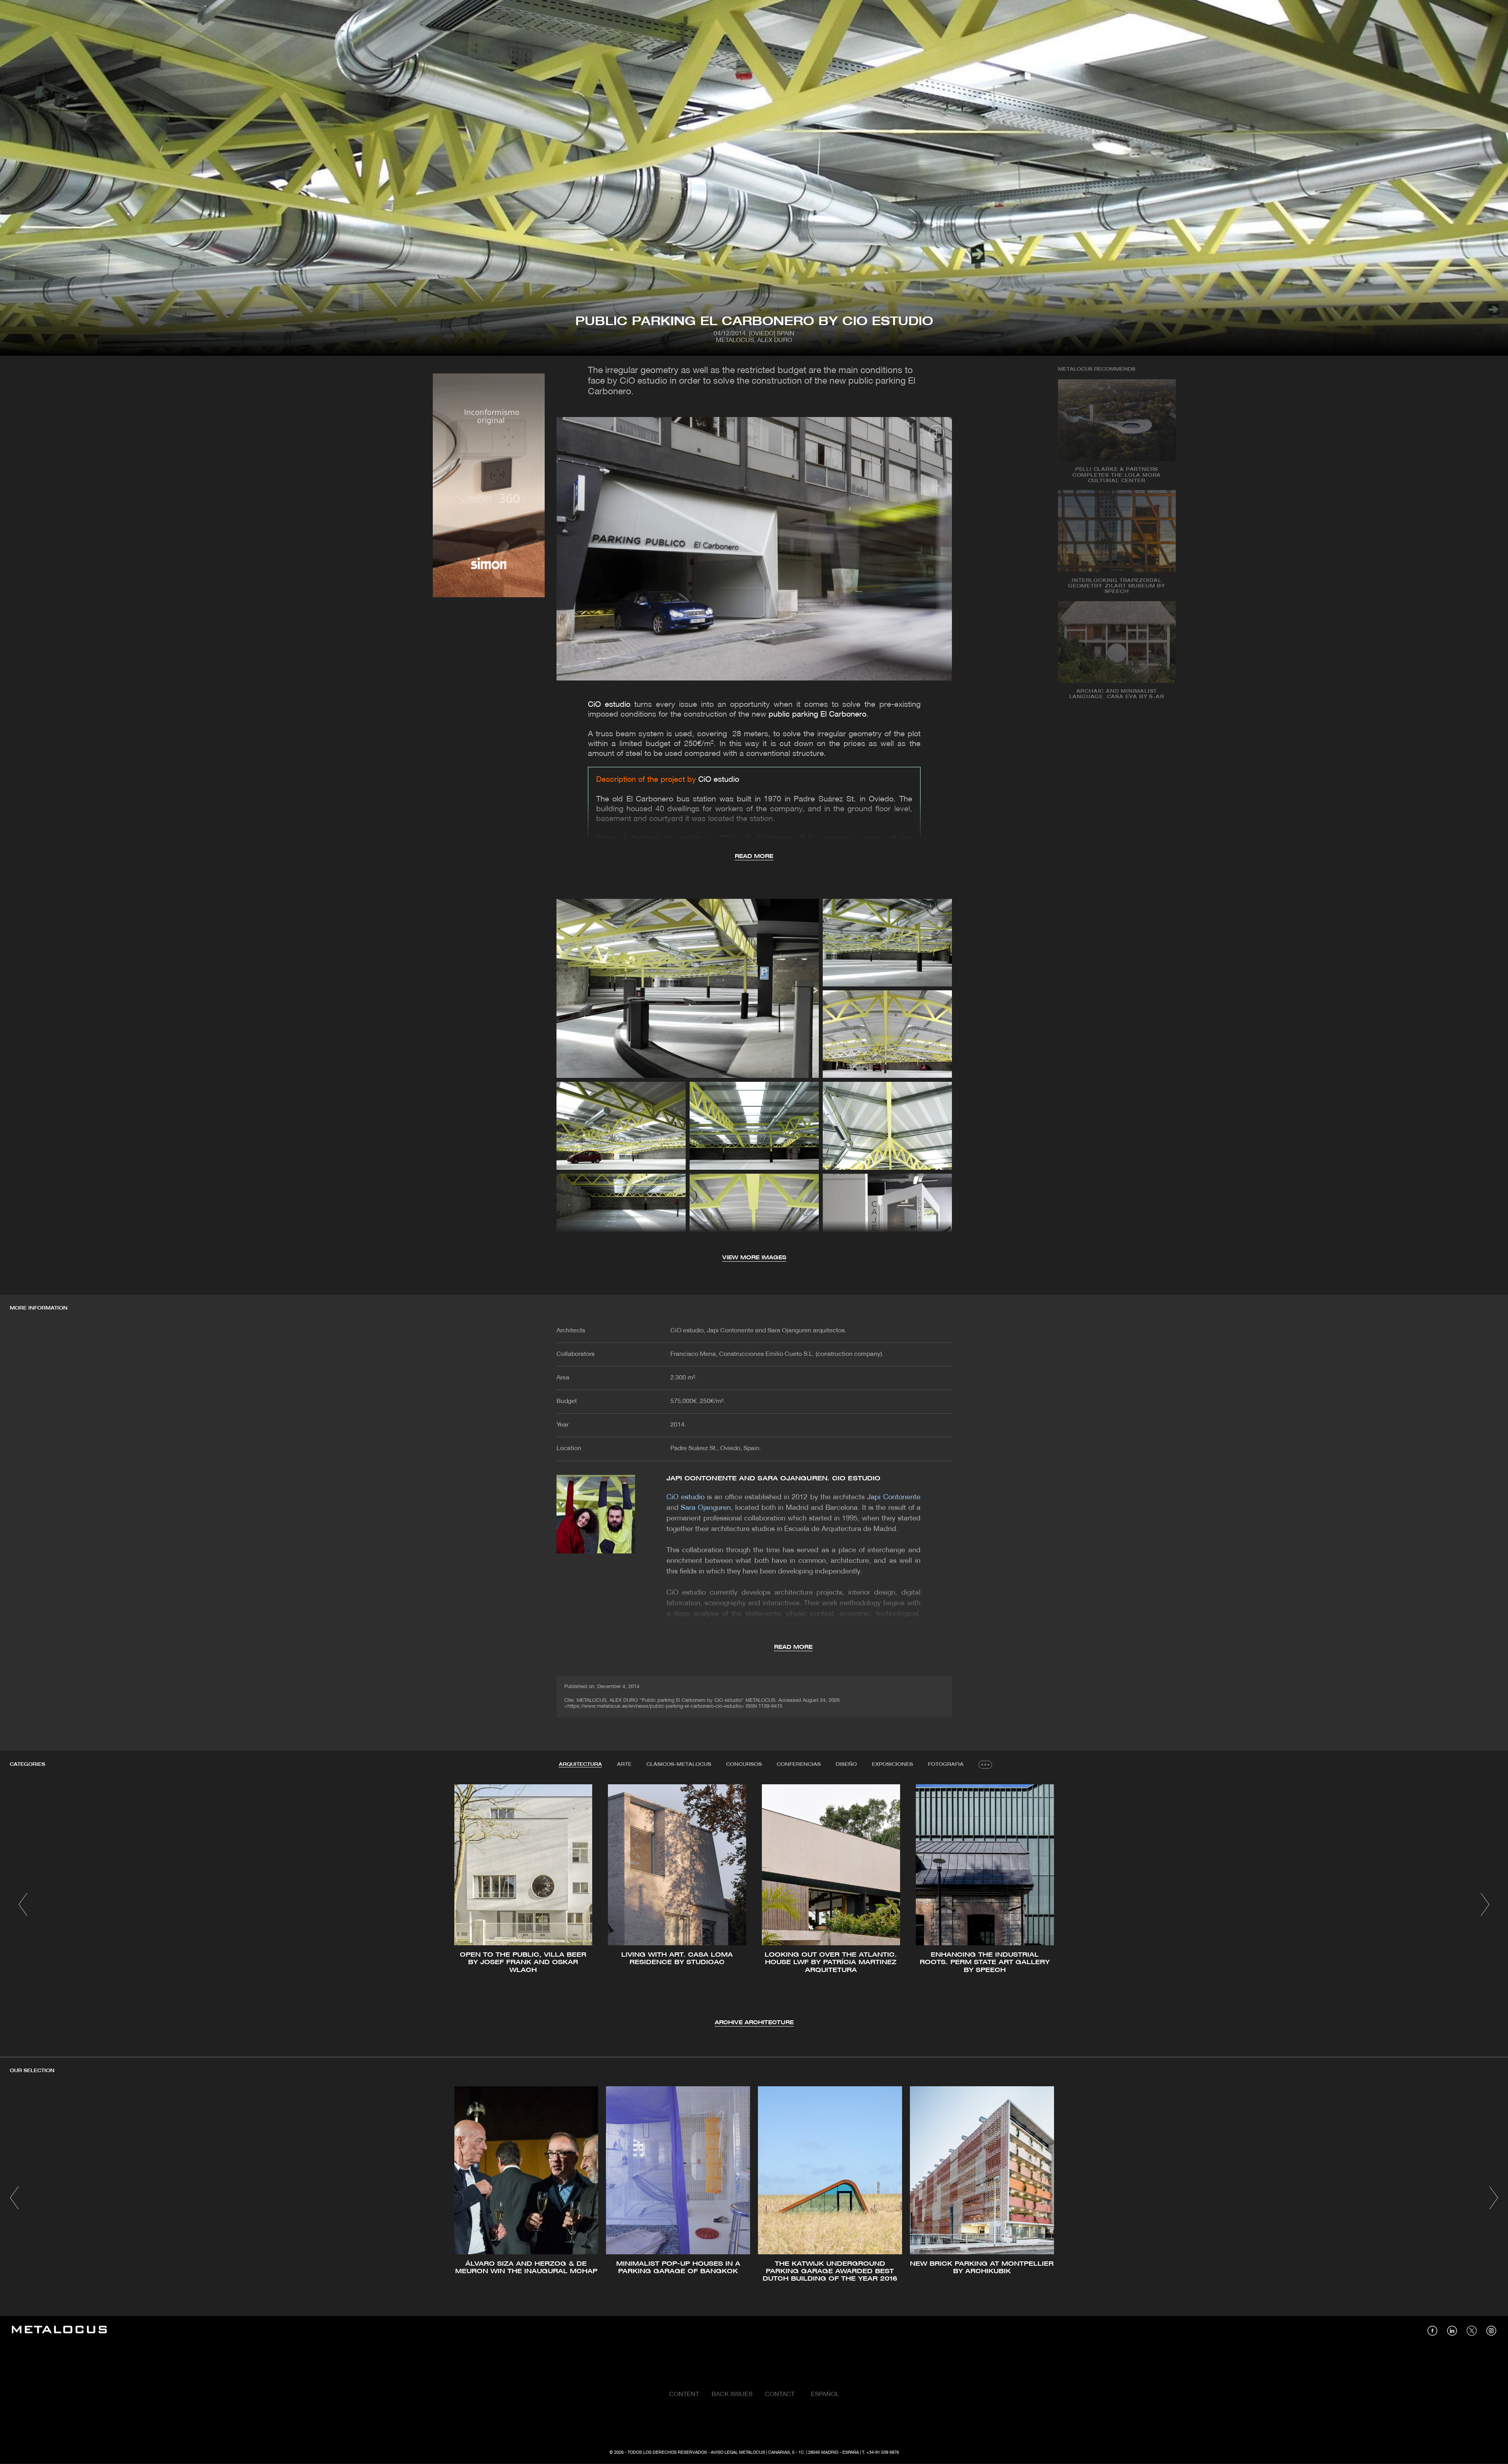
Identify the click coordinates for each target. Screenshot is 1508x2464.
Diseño (846, 1764)
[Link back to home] (59, 2331)
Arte (624, 1764)
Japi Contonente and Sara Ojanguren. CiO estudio (774, 1479)
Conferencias (799, 1764)
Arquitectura (580, 1764)
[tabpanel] (754, 1906)
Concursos (744, 1764)
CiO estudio (609, 705)
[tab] (580, 1765)
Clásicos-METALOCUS (679, 1764)
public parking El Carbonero (817, 715)
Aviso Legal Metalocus (738, 2453)
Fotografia (946, 1764)
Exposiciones (892, 1764)
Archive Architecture (754, 2023)
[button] (23, 1904)
